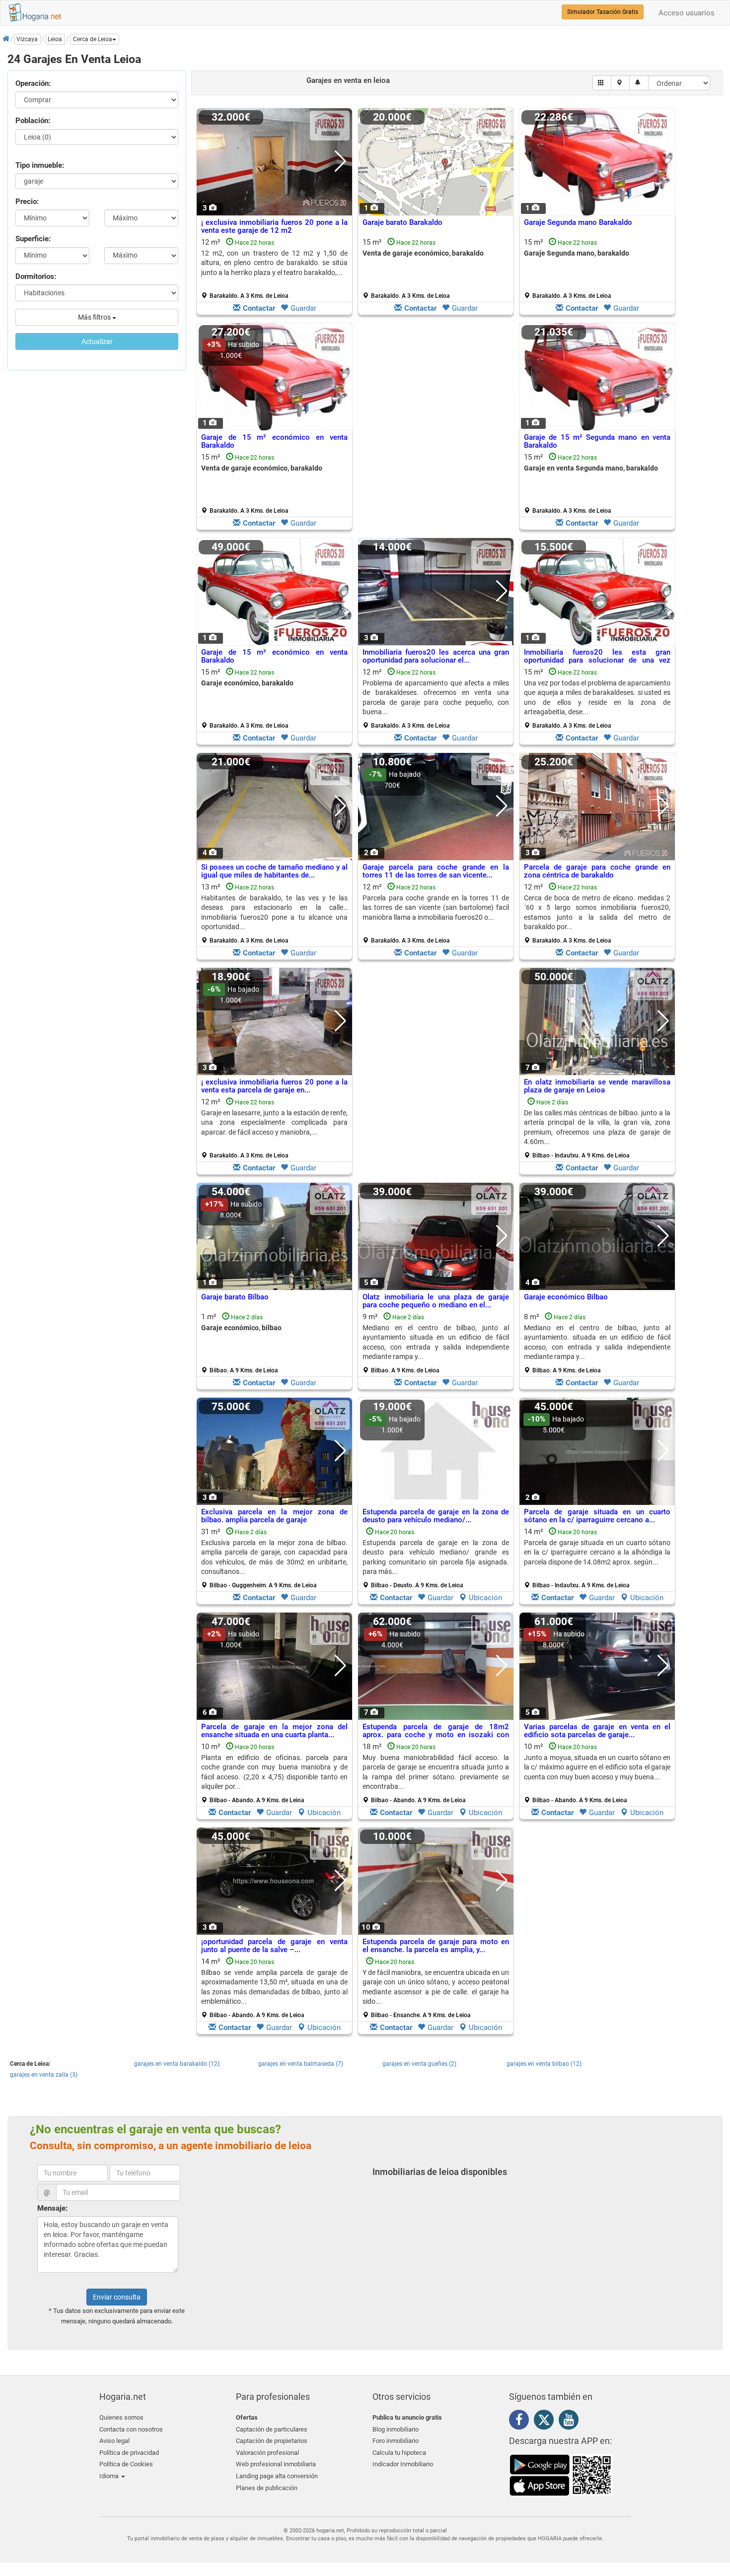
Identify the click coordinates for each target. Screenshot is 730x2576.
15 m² (423, 269)
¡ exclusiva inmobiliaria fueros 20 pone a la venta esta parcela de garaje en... (274, 1086)
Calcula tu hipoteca (399, 2453)
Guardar (303, 308)
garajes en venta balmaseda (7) (301, 2064)
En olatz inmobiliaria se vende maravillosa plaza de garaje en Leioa (597, 1086)
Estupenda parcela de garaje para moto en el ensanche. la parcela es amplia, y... (436, 1946)
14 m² (597, 1558)
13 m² (274, 913)
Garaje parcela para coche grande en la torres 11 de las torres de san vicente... (436, 871)
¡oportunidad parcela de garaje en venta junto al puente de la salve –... (274, 1946)
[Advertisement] (436, 429)
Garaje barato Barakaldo (402, 222)
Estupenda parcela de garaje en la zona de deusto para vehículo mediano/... (436, 1516)
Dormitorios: (36, 276)
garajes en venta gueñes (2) (419, 2064)
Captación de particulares (272, 2429)
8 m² (597, 1343)
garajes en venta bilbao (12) (544, 2064)
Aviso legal (114, 2441)
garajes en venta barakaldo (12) (177, 2064)
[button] (95, 39)
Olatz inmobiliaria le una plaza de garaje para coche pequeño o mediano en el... (436, 1301)
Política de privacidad (129, 2453)
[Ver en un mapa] (620, 83)
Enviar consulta (117, 2297)
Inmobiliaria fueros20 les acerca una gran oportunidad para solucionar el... (436, 656)
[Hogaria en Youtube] (571, 2422)
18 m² (436, 1773)
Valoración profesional (267, 2453)
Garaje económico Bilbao (566, 1297)
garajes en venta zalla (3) (44, 2075)
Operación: (33, 83)
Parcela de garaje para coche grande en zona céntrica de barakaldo (597, 871)
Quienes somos (121, 2417)
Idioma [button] (110, 2476)
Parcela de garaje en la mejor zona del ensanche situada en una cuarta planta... (274, 1731)
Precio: (27, 202)
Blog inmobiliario (396, 2429)
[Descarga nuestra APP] (561, 2474)
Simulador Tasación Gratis (603, 12)
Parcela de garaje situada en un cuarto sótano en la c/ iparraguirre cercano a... (597, 1516)
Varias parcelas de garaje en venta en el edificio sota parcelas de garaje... (597, 1731)
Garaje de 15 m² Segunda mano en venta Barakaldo (597, 441)
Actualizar (97, 341)
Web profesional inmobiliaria (276, 2464)
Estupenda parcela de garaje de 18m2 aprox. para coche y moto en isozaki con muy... (436, 1735)
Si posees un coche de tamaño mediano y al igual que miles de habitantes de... (274, 871)
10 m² (274, 1773)
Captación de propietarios (272, 2441)
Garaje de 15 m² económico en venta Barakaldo (274, 441)
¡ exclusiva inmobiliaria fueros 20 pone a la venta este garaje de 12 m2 (274, 227)
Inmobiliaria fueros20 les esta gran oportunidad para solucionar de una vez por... (597, 660)
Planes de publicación (267, 2488)
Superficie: (33, 239)
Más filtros (95, 317)
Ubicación (485, 1598)
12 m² (274, 269)
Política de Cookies (126, 2464)
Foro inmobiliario (396, 2441)
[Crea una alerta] (639, 83)
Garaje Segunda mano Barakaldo (578, 222)
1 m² (241, 1343)
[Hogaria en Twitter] (546, 2422)
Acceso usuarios (687, 13)
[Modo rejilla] (602, 83)
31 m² (274, 1558)
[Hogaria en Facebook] (521, 2422)
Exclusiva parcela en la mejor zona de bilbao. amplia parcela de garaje (274, 1516)
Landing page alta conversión (277, 2476)
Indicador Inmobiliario (403, 2464)
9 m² (436, 1343)
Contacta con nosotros (131, 2429)
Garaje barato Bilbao (235, 1297)
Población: (33, 121)
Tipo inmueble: (40, 165)
